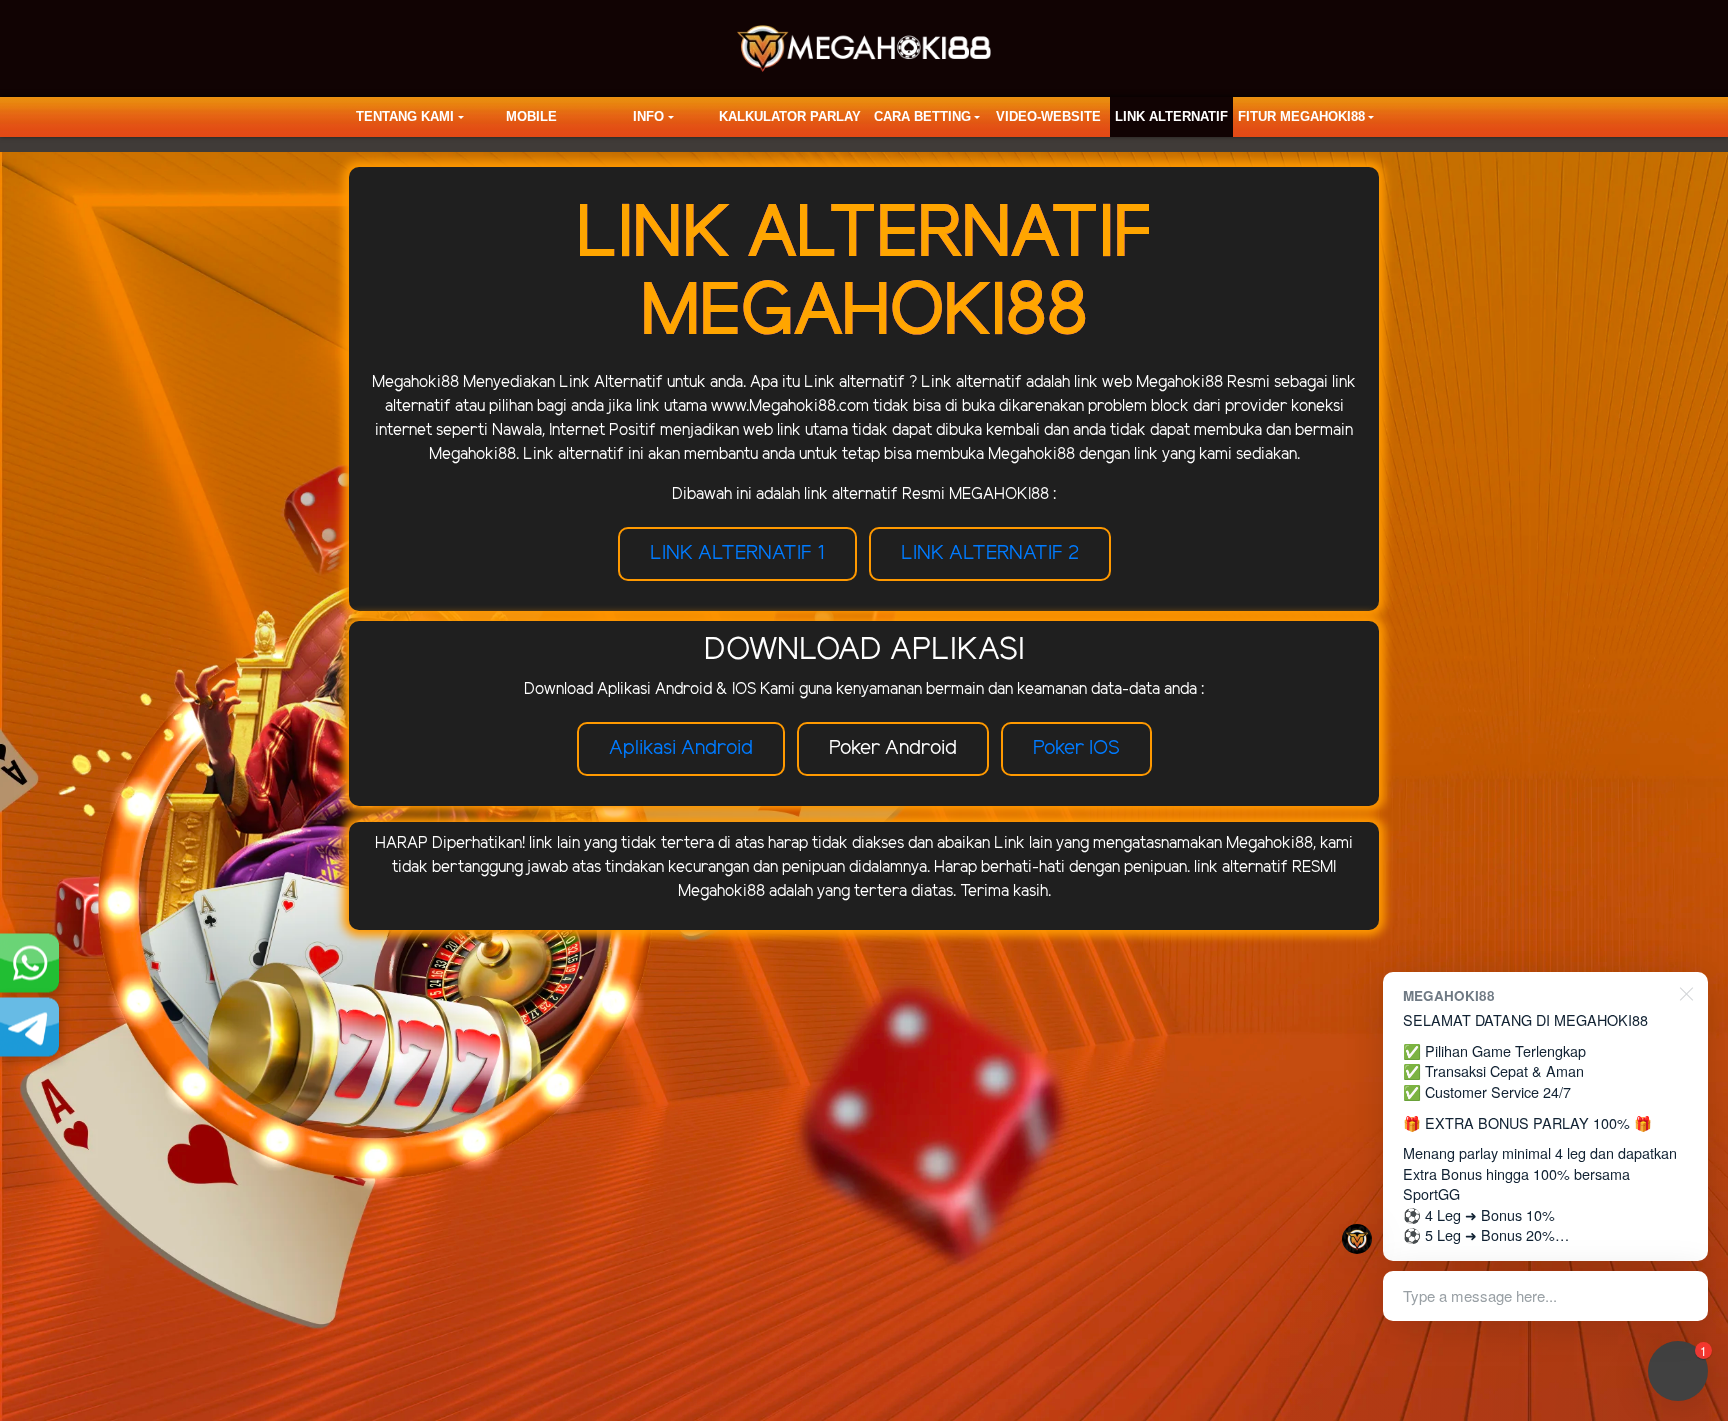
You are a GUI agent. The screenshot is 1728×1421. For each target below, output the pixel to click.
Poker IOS (1076, 748)
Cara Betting (922, 116)
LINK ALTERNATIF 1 (737, 553)
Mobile (531, 116)
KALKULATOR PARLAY (790, 116)
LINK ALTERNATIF (1171, 116)
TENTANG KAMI (405, 116)
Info (648, 116)
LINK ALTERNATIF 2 (990, 553)
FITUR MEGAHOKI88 (1301, 116)
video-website (1048, 116)
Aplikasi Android (681, 748)
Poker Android (893, 748)
